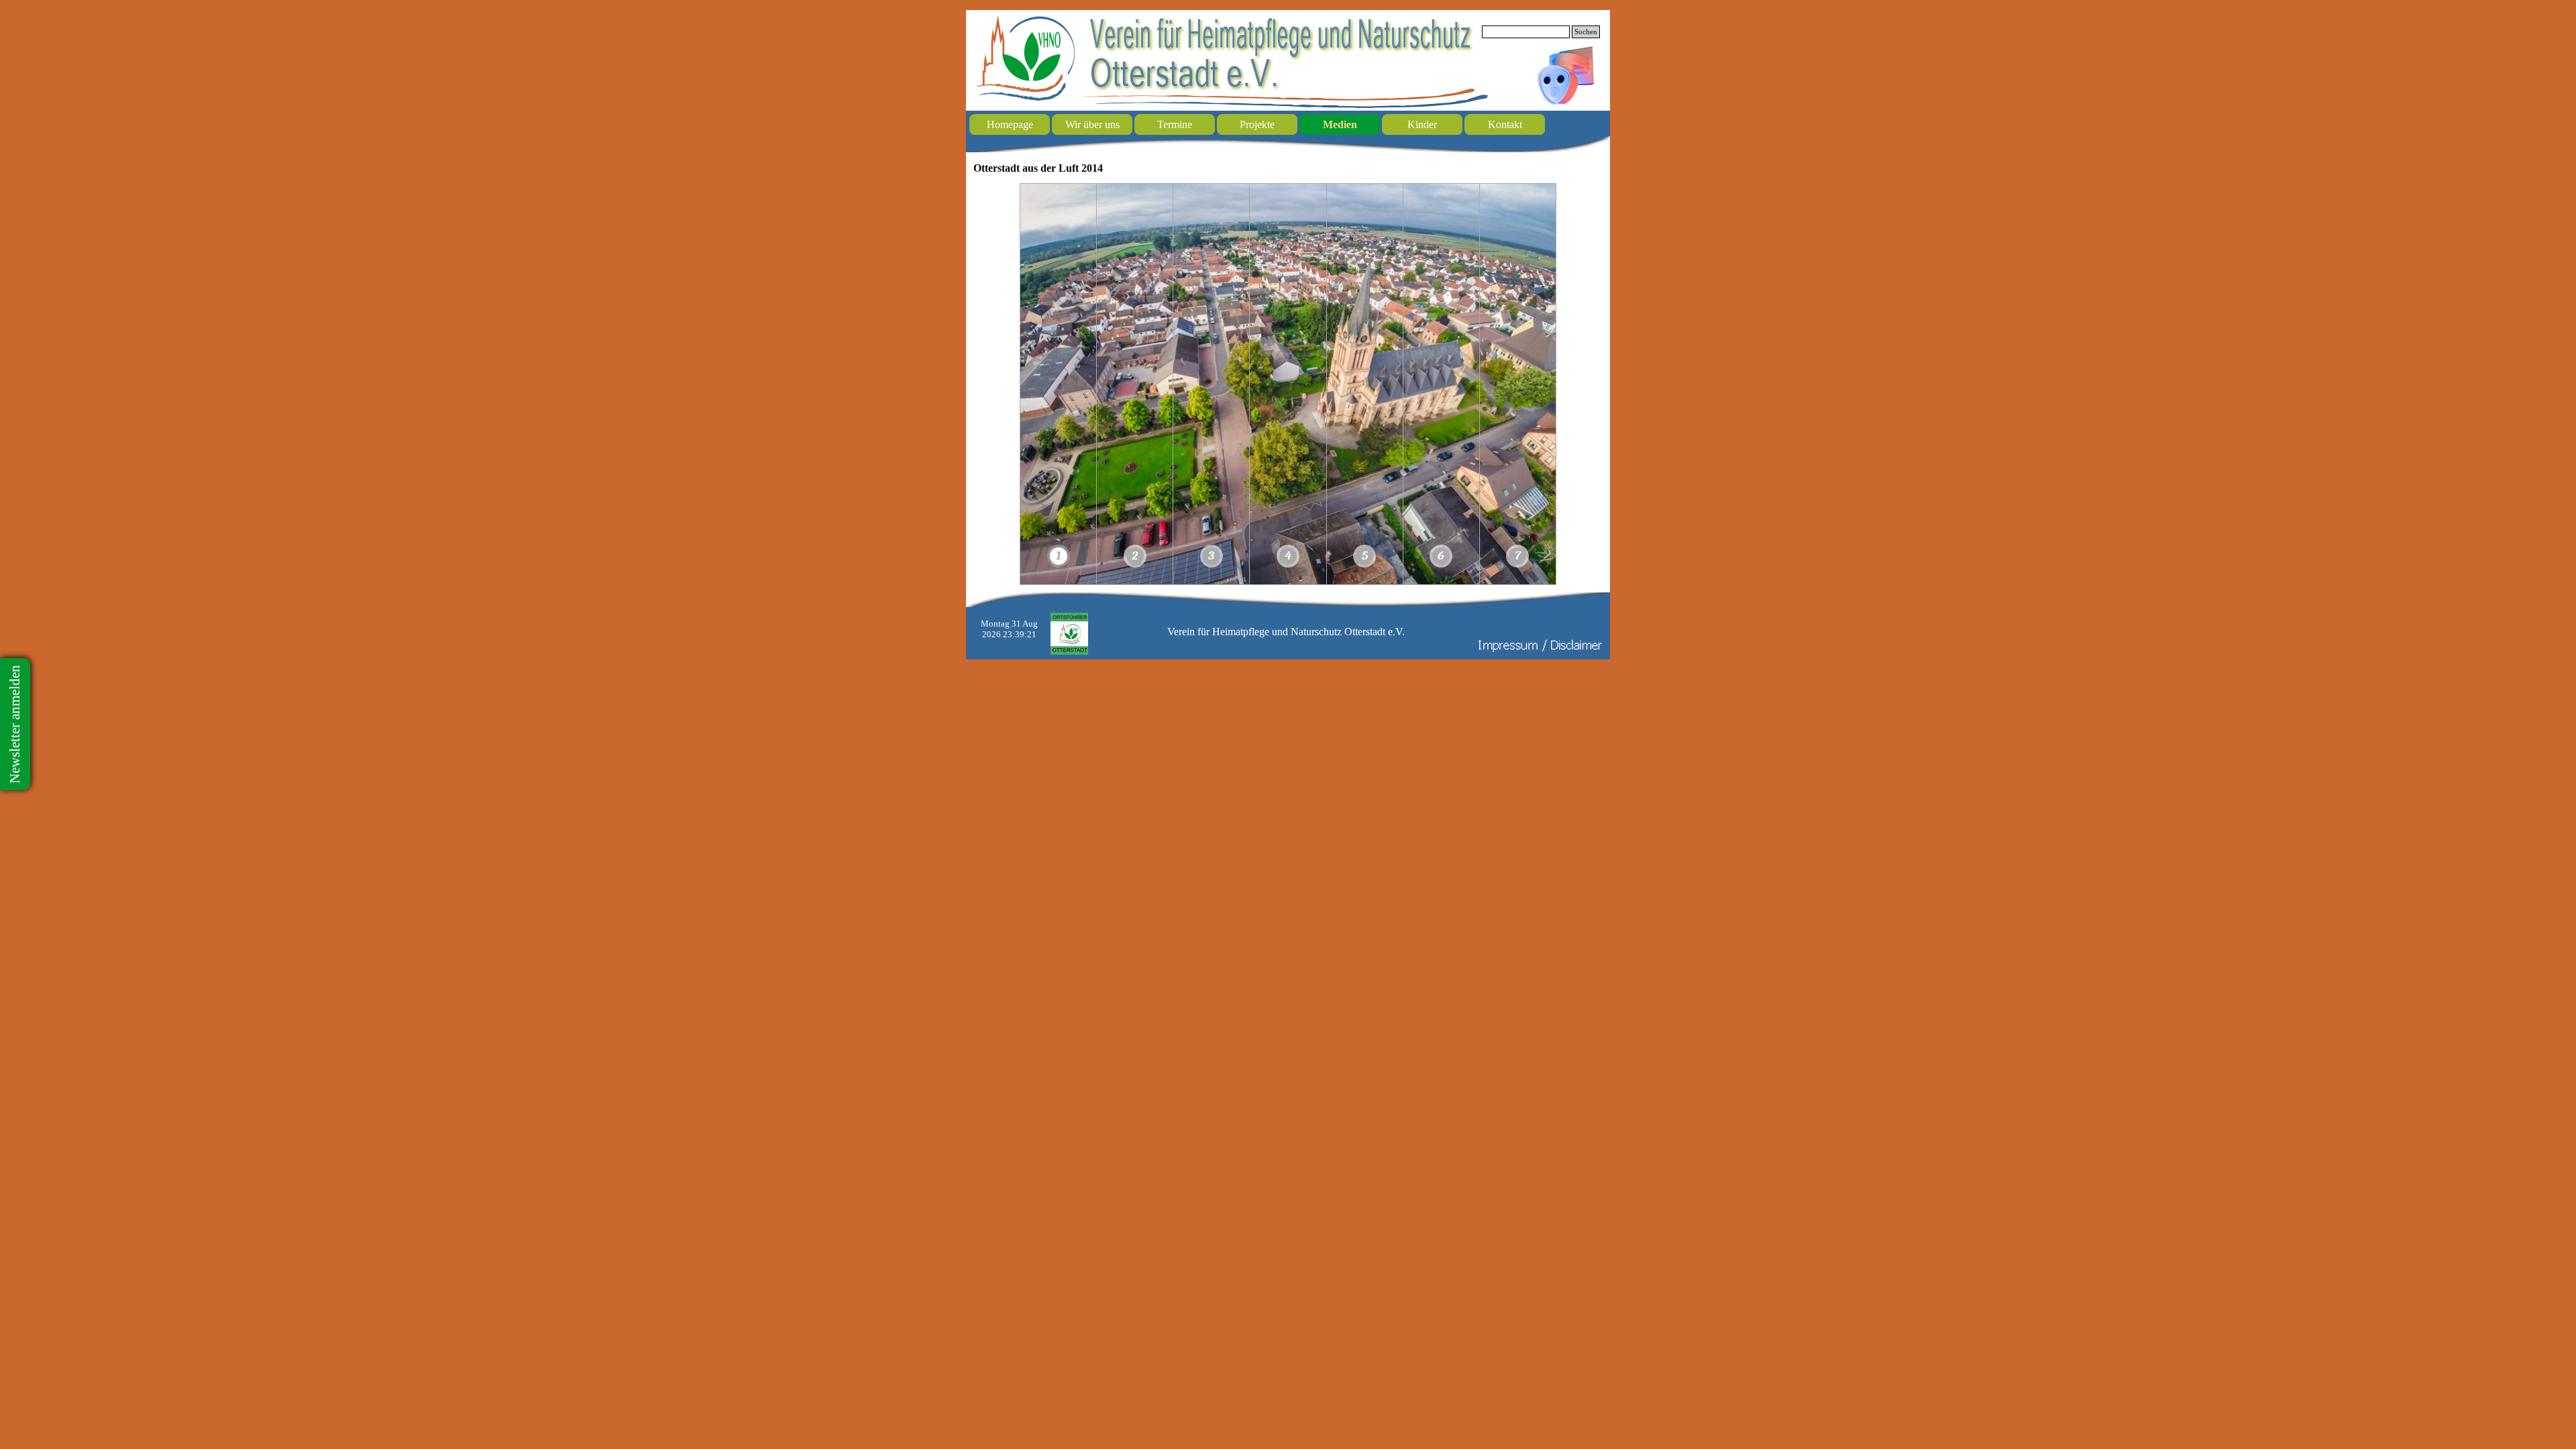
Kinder (1422, 124)
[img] (1059, 384)
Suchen (1586, 32)
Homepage (1010, 124)
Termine (1175, 124)
